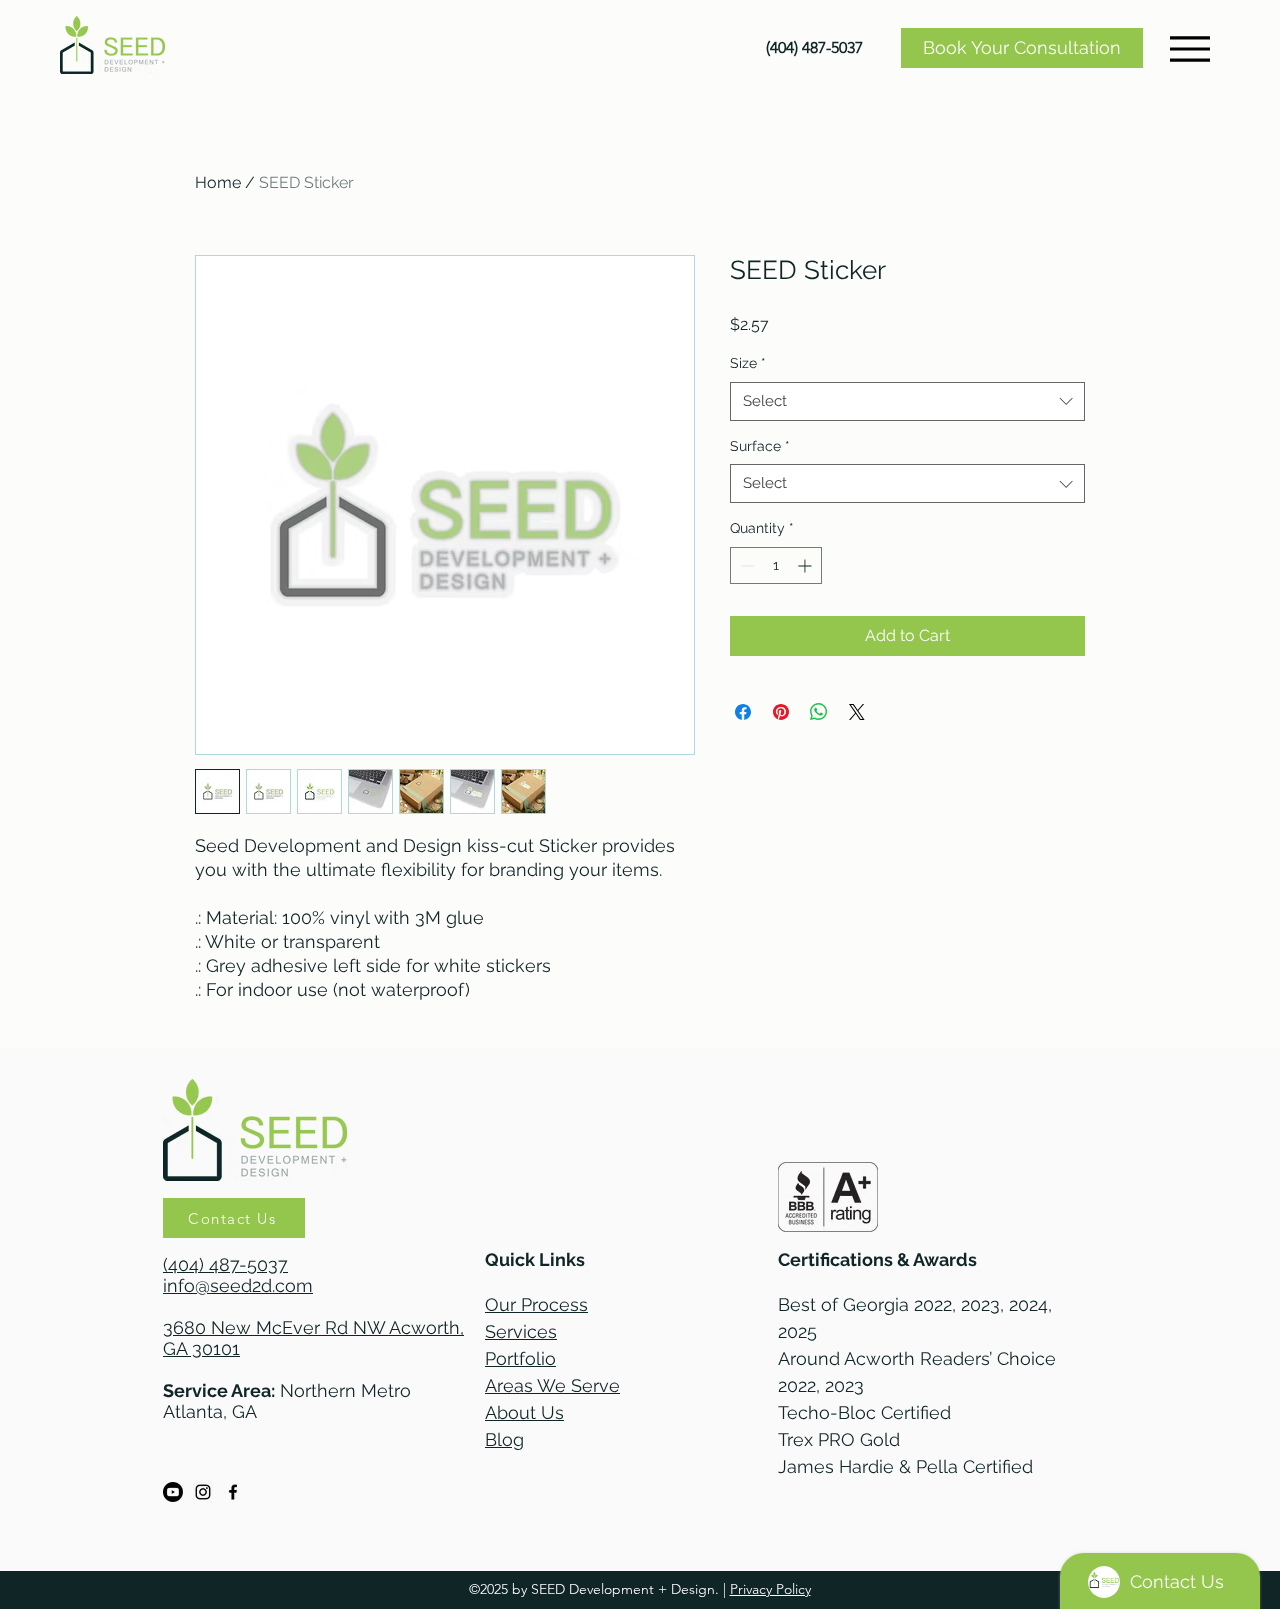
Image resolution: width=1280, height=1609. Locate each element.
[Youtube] (173, 1492)
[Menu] (1189, 48)
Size (748, 363)
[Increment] (806, 565)
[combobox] (907, 401)
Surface (760, 446)
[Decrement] (745, 565)
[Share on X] (857, 712)
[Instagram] (203, 1492)
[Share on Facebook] (743, 712)
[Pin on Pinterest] (781, 712)
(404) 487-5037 (225, 1264)
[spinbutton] (776, 565)
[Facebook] (233, 1492)
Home (218, 182)
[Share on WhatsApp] (819, 712)
